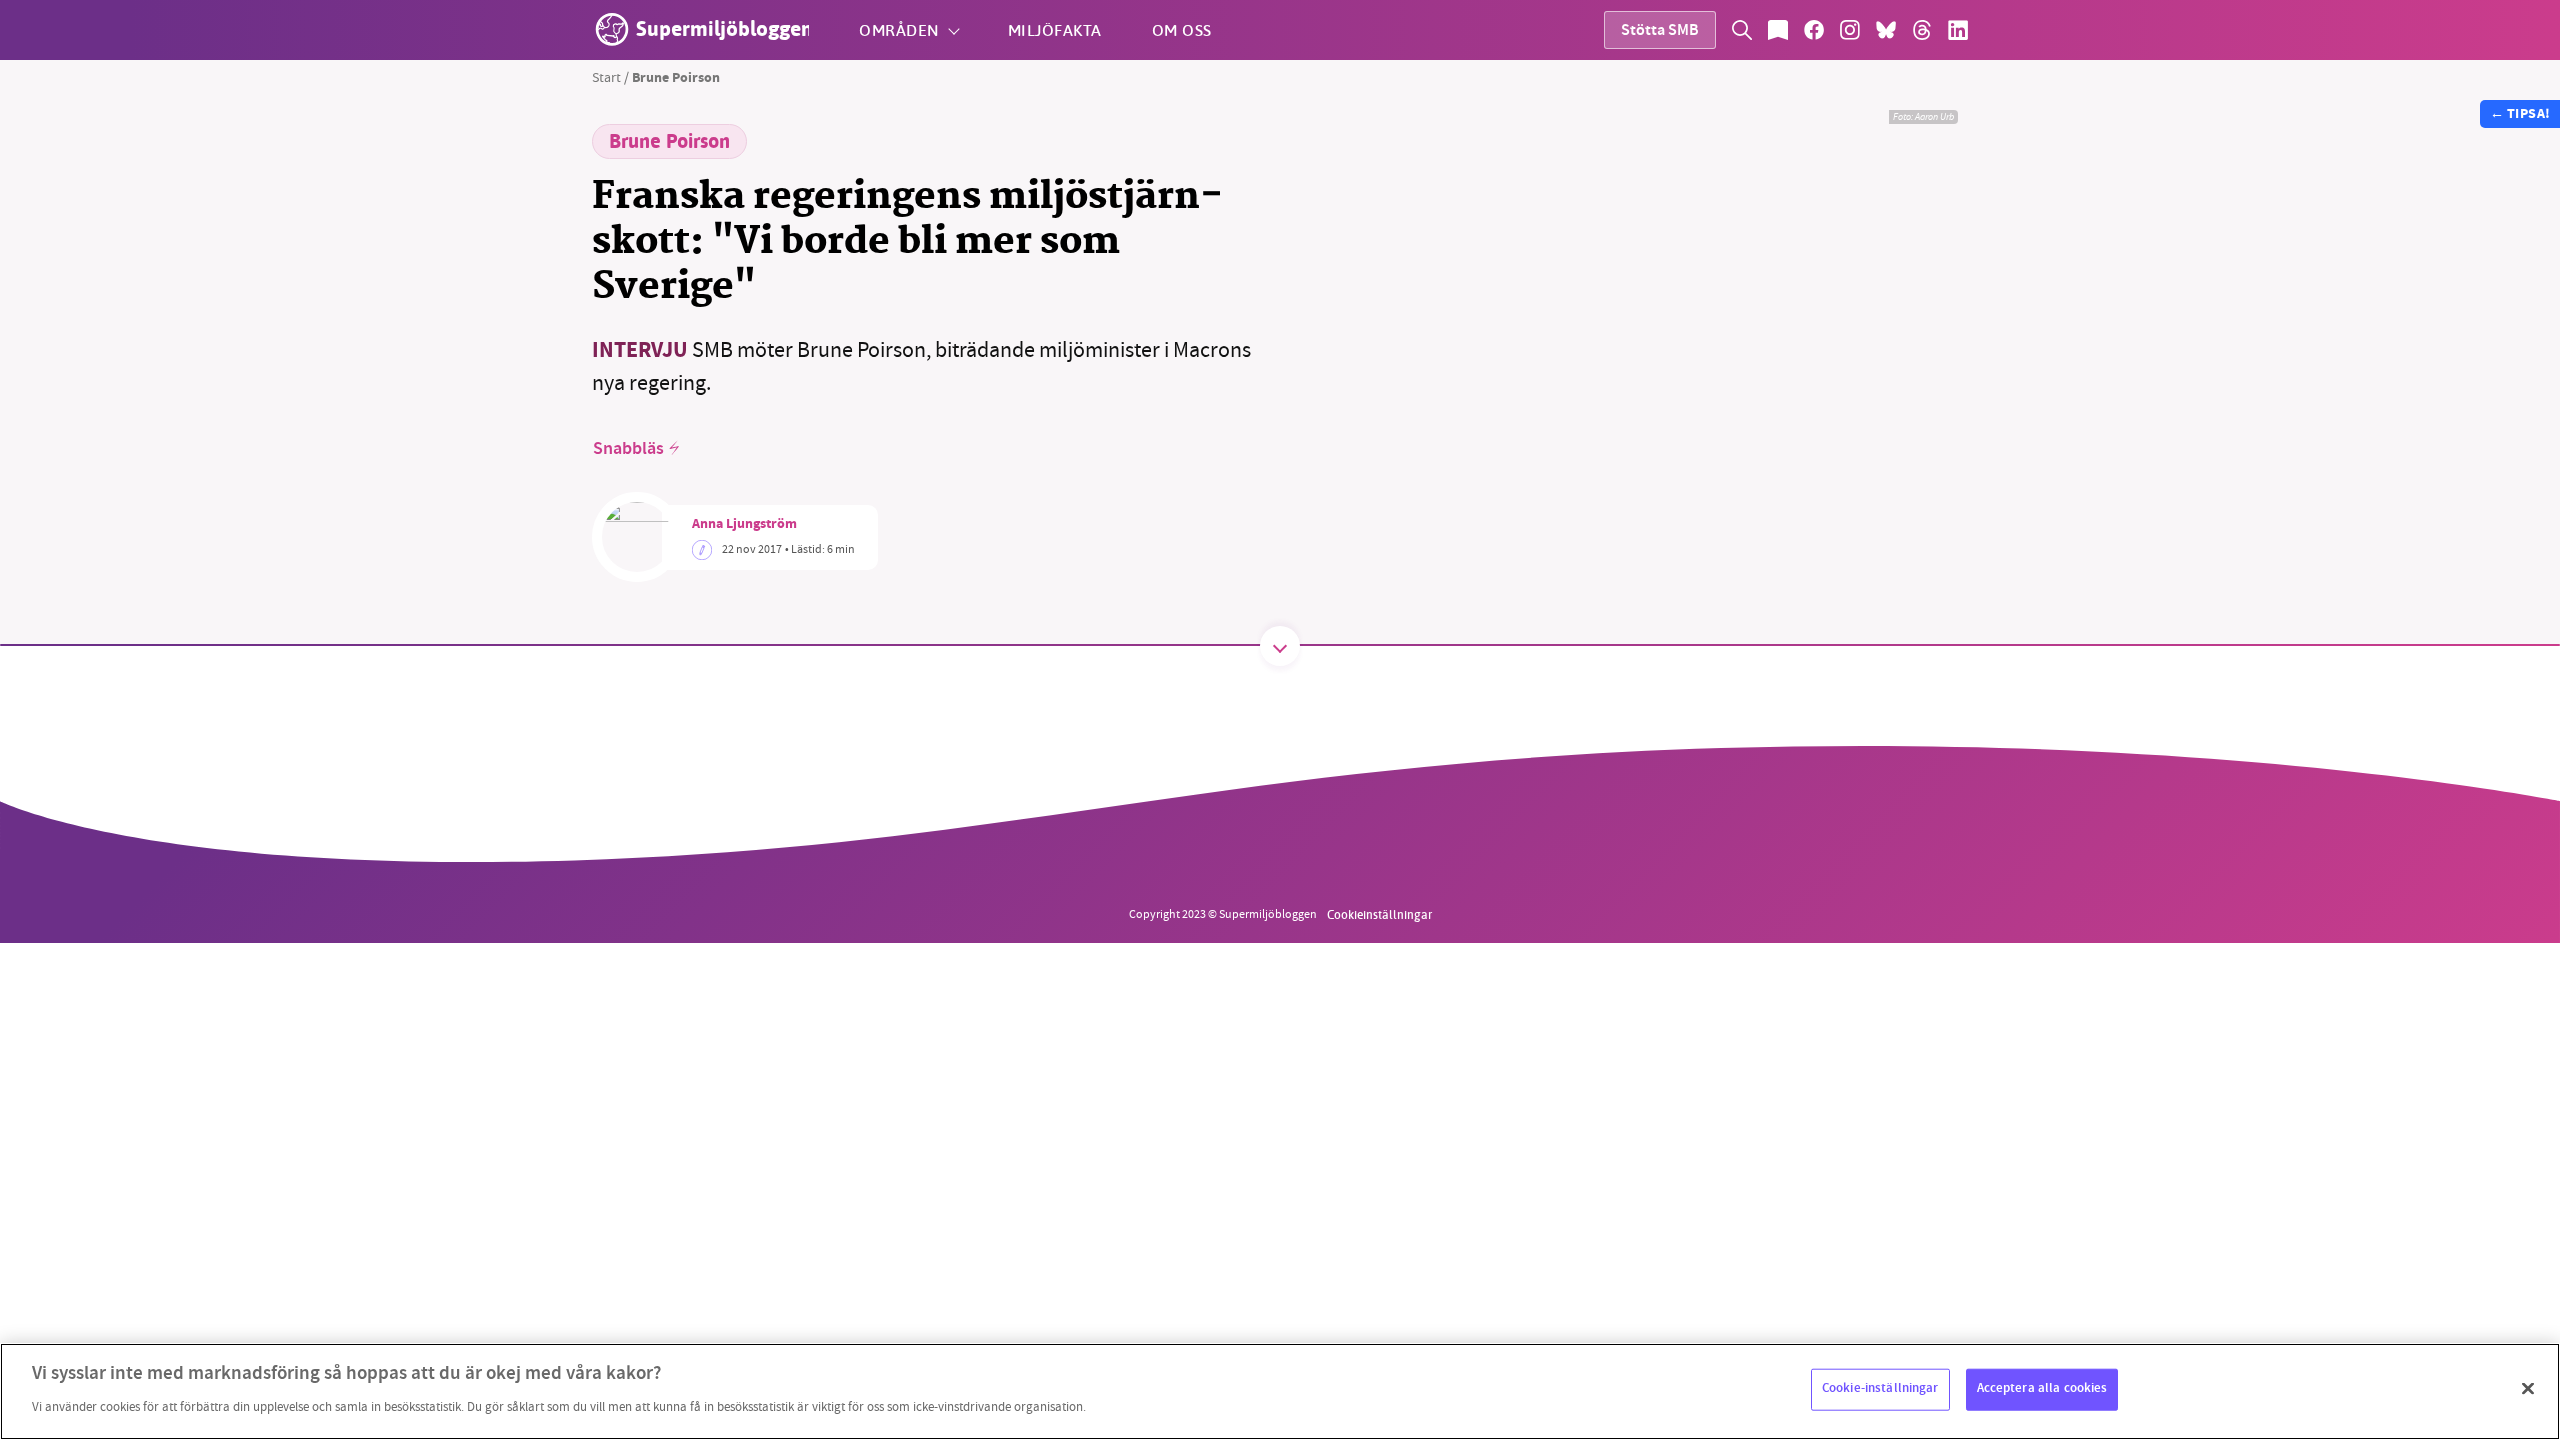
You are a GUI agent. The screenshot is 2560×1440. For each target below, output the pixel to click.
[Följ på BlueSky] (1886, 30)
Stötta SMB (1660, 31)
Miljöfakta (1055, 29)
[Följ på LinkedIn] (1958, 30)
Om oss (1182, 29)
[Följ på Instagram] (1850, 30)
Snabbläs (628, 449)
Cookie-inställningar (1880, 1389)
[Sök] (1742, 30)
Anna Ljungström (744, 525)
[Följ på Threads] (1922, 30)
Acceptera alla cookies (2042, 1389)
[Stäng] (2528, 1389)
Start (606, 77)
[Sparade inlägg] (1778, 30)
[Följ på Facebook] (1814, 30)
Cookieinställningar (1379, 914)
